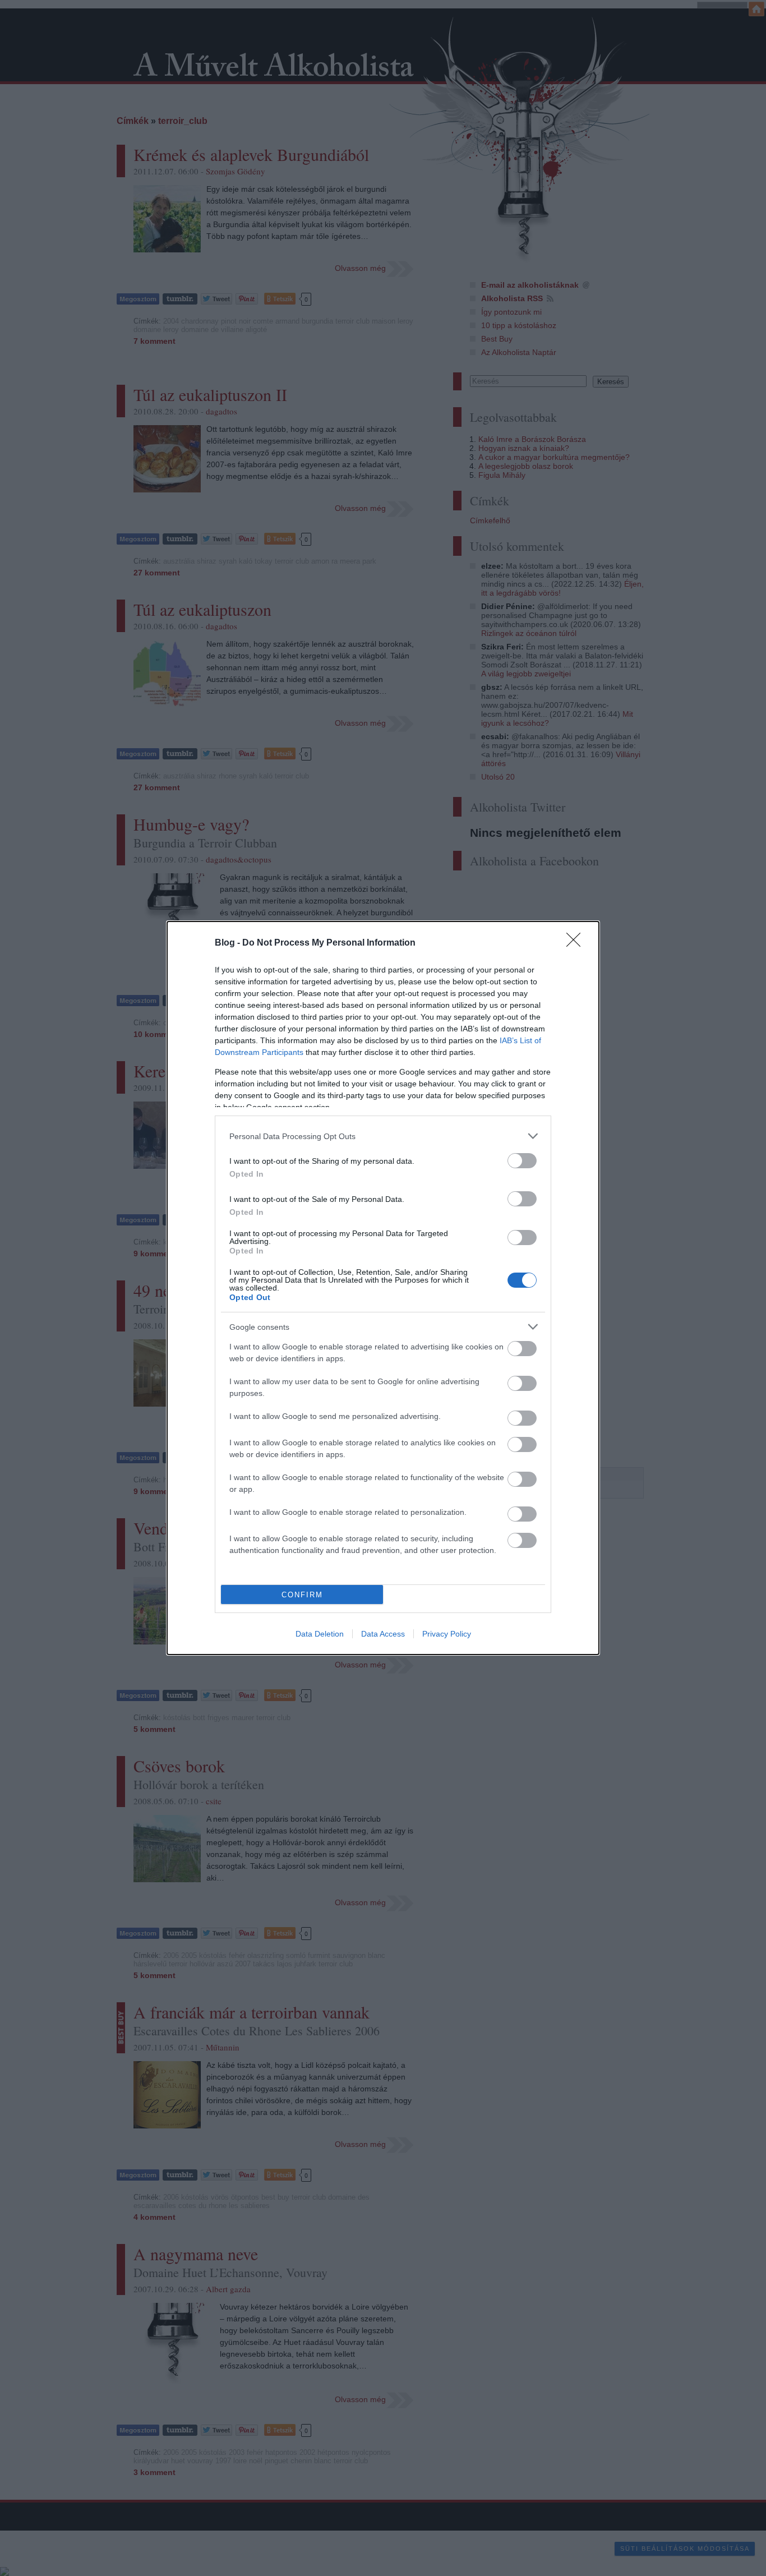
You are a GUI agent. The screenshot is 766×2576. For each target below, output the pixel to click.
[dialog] (383, 1288)
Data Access (383, 1634)
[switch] (522, 1161)
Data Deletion (320, 1634)
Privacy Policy (447, 1634)
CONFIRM (302, 1595)
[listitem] (383, 1136)
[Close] (577, 943)
